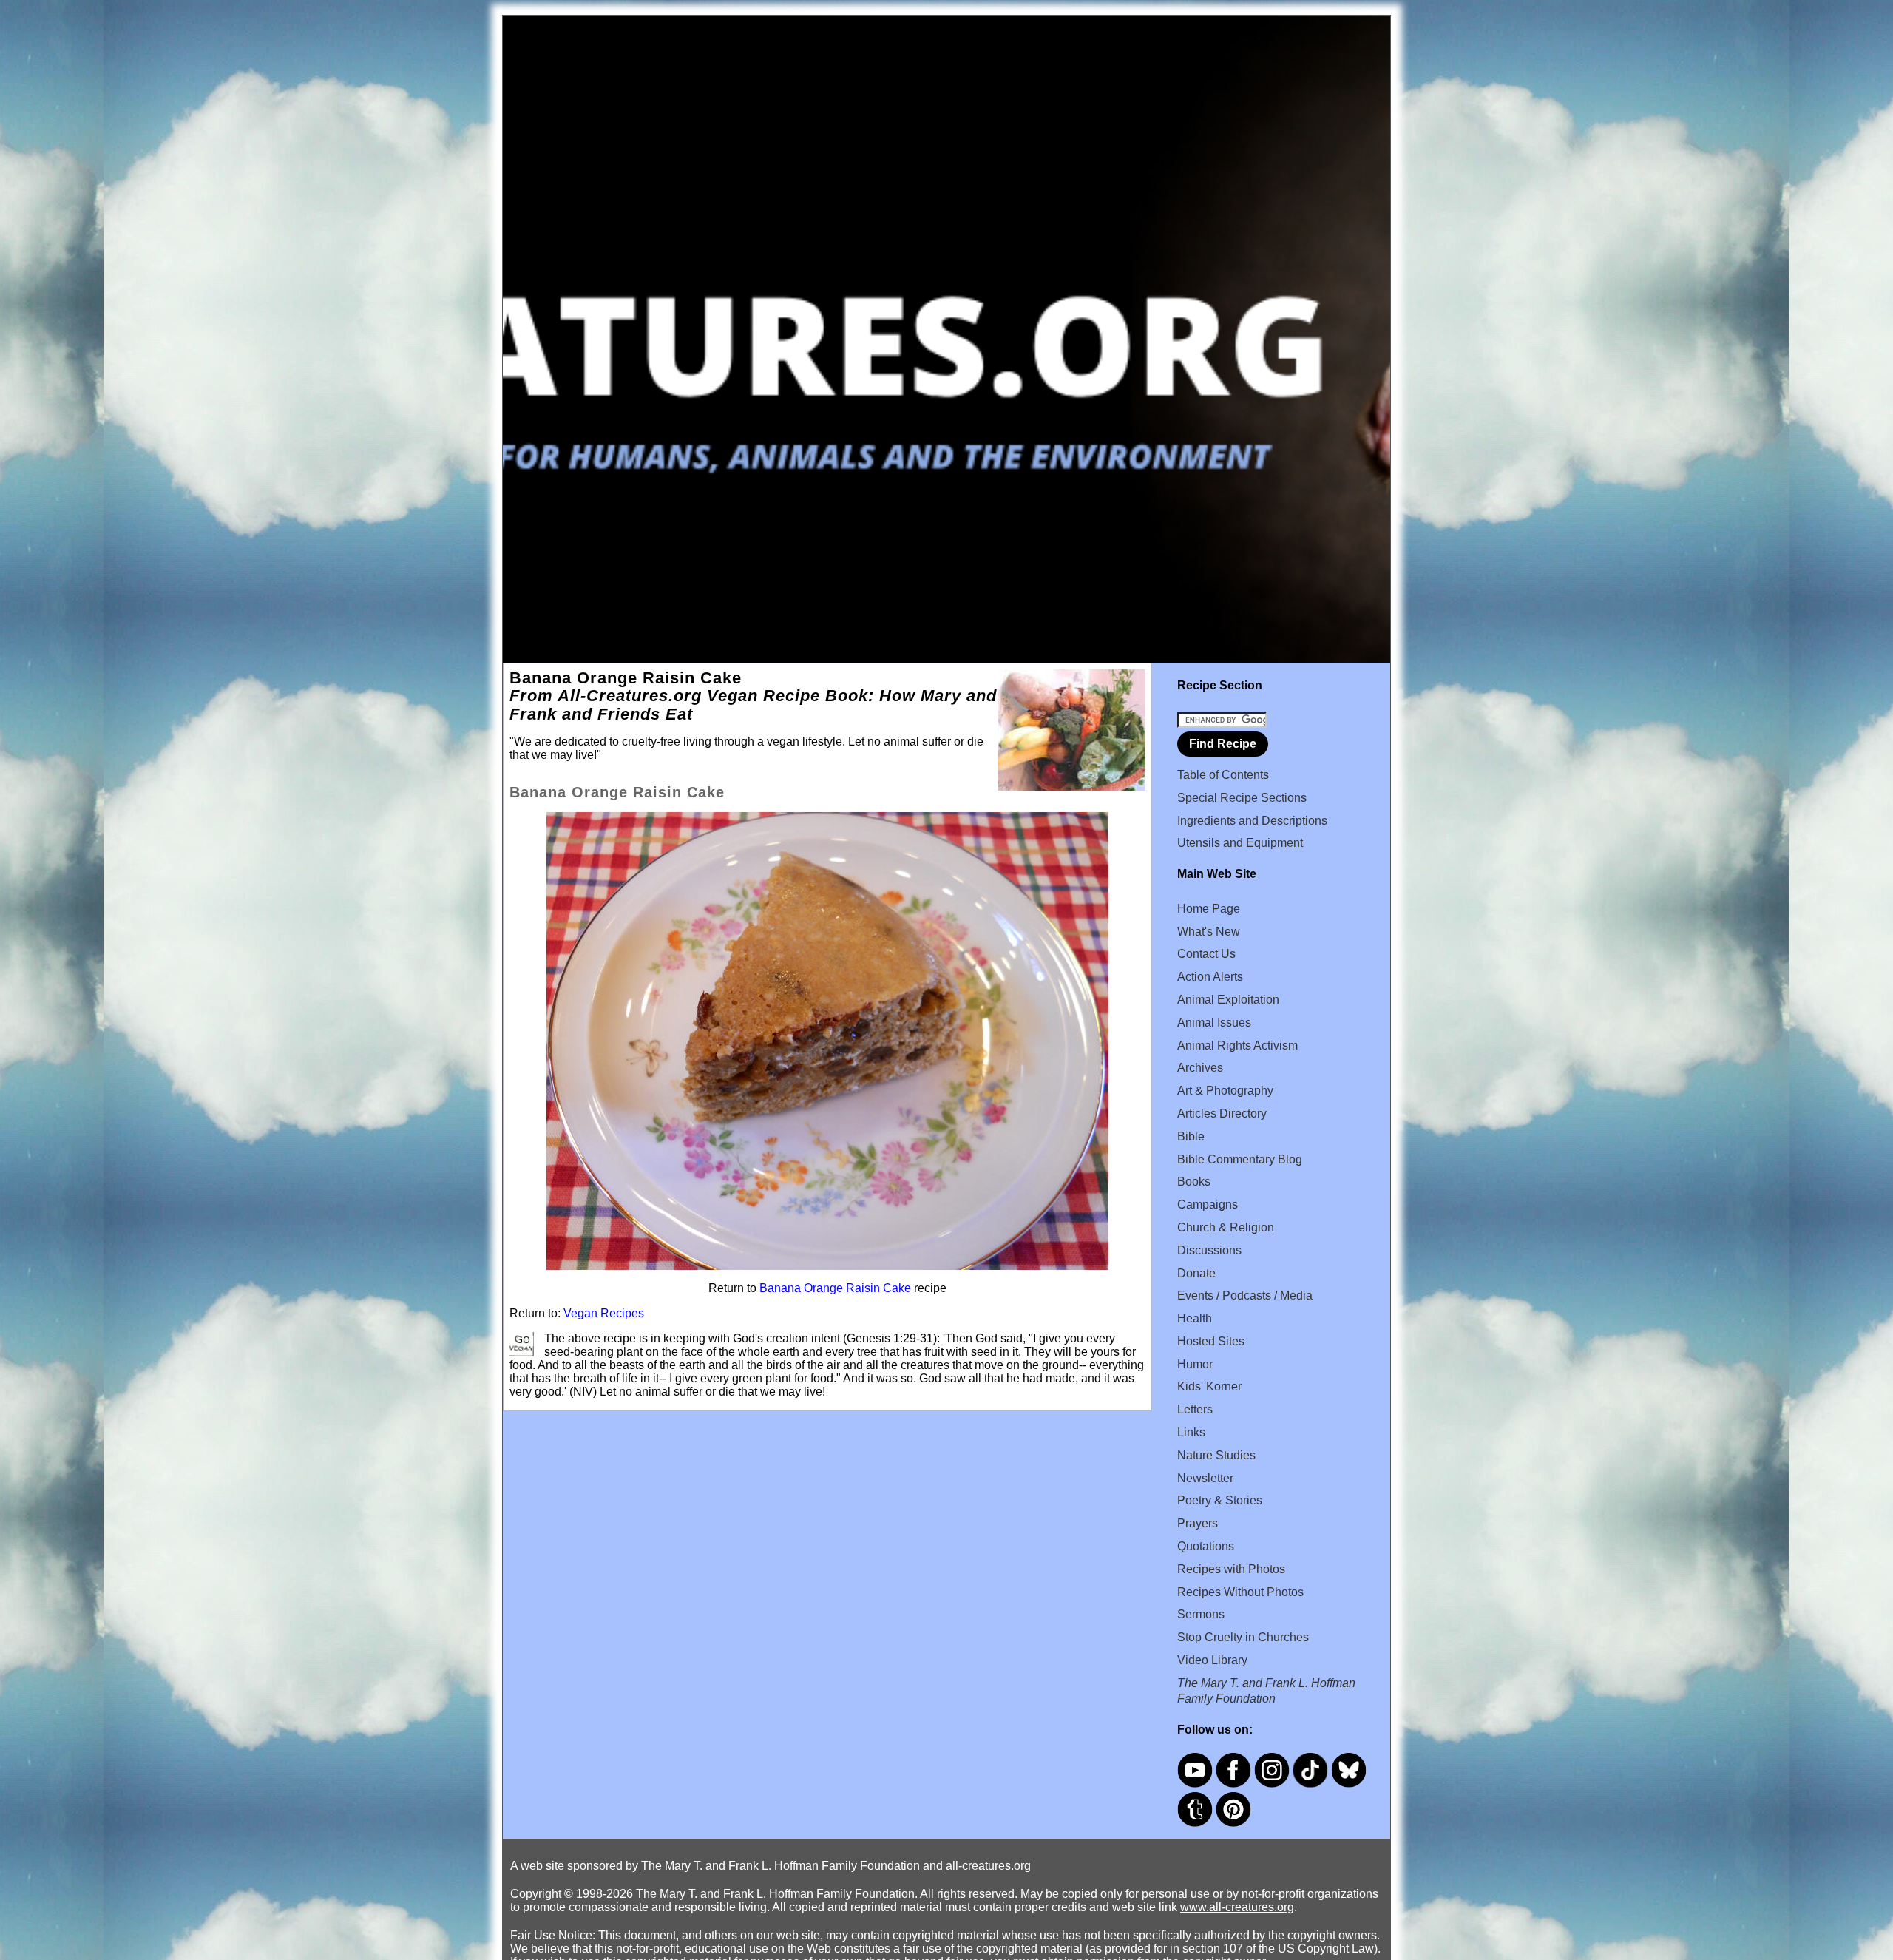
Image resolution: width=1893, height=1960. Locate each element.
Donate (1196, 1273)
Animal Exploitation (1228, 1000)
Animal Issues (1214, 1023)
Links (1191, 1432)
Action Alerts (1210, 977)
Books (1194, 1182)
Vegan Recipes (604, 1313)
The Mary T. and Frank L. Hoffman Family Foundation (780, 1866)
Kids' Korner (1209, 1386)
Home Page (1209, 909)
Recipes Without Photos (1240, 1592)
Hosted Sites (1211, 1341)
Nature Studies (1216, 1455)
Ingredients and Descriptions (1252, 821)
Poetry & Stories (1220, 1500)
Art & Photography (1225, 1091)
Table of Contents (1223, 775)
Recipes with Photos (1231, 1569)
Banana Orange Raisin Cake (835, 1288)
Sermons (1201, 1614)
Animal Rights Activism (1237, 1045)
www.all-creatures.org (1237, 1907)
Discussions (1209, 1250)
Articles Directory (1222, 1114)
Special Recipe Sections (1242, 798)
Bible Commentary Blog (1240, 1159)
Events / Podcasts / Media (1245, 1295)
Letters (1195, 1409)
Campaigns (1208, 1204)
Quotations (1206, 1546)
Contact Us (1206, 954)
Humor (1195, 1364)
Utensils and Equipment (1240, 843)
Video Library (1212, 1660)
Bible (1191, 1136)
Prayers (1198, 1523)
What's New (1209, 932)
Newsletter (1205, 1478)
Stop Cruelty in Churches (1243, 1637)
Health (1195, 1318)
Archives (1200, 1068)
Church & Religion (1226, 1227)
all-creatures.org (988, 1866)
